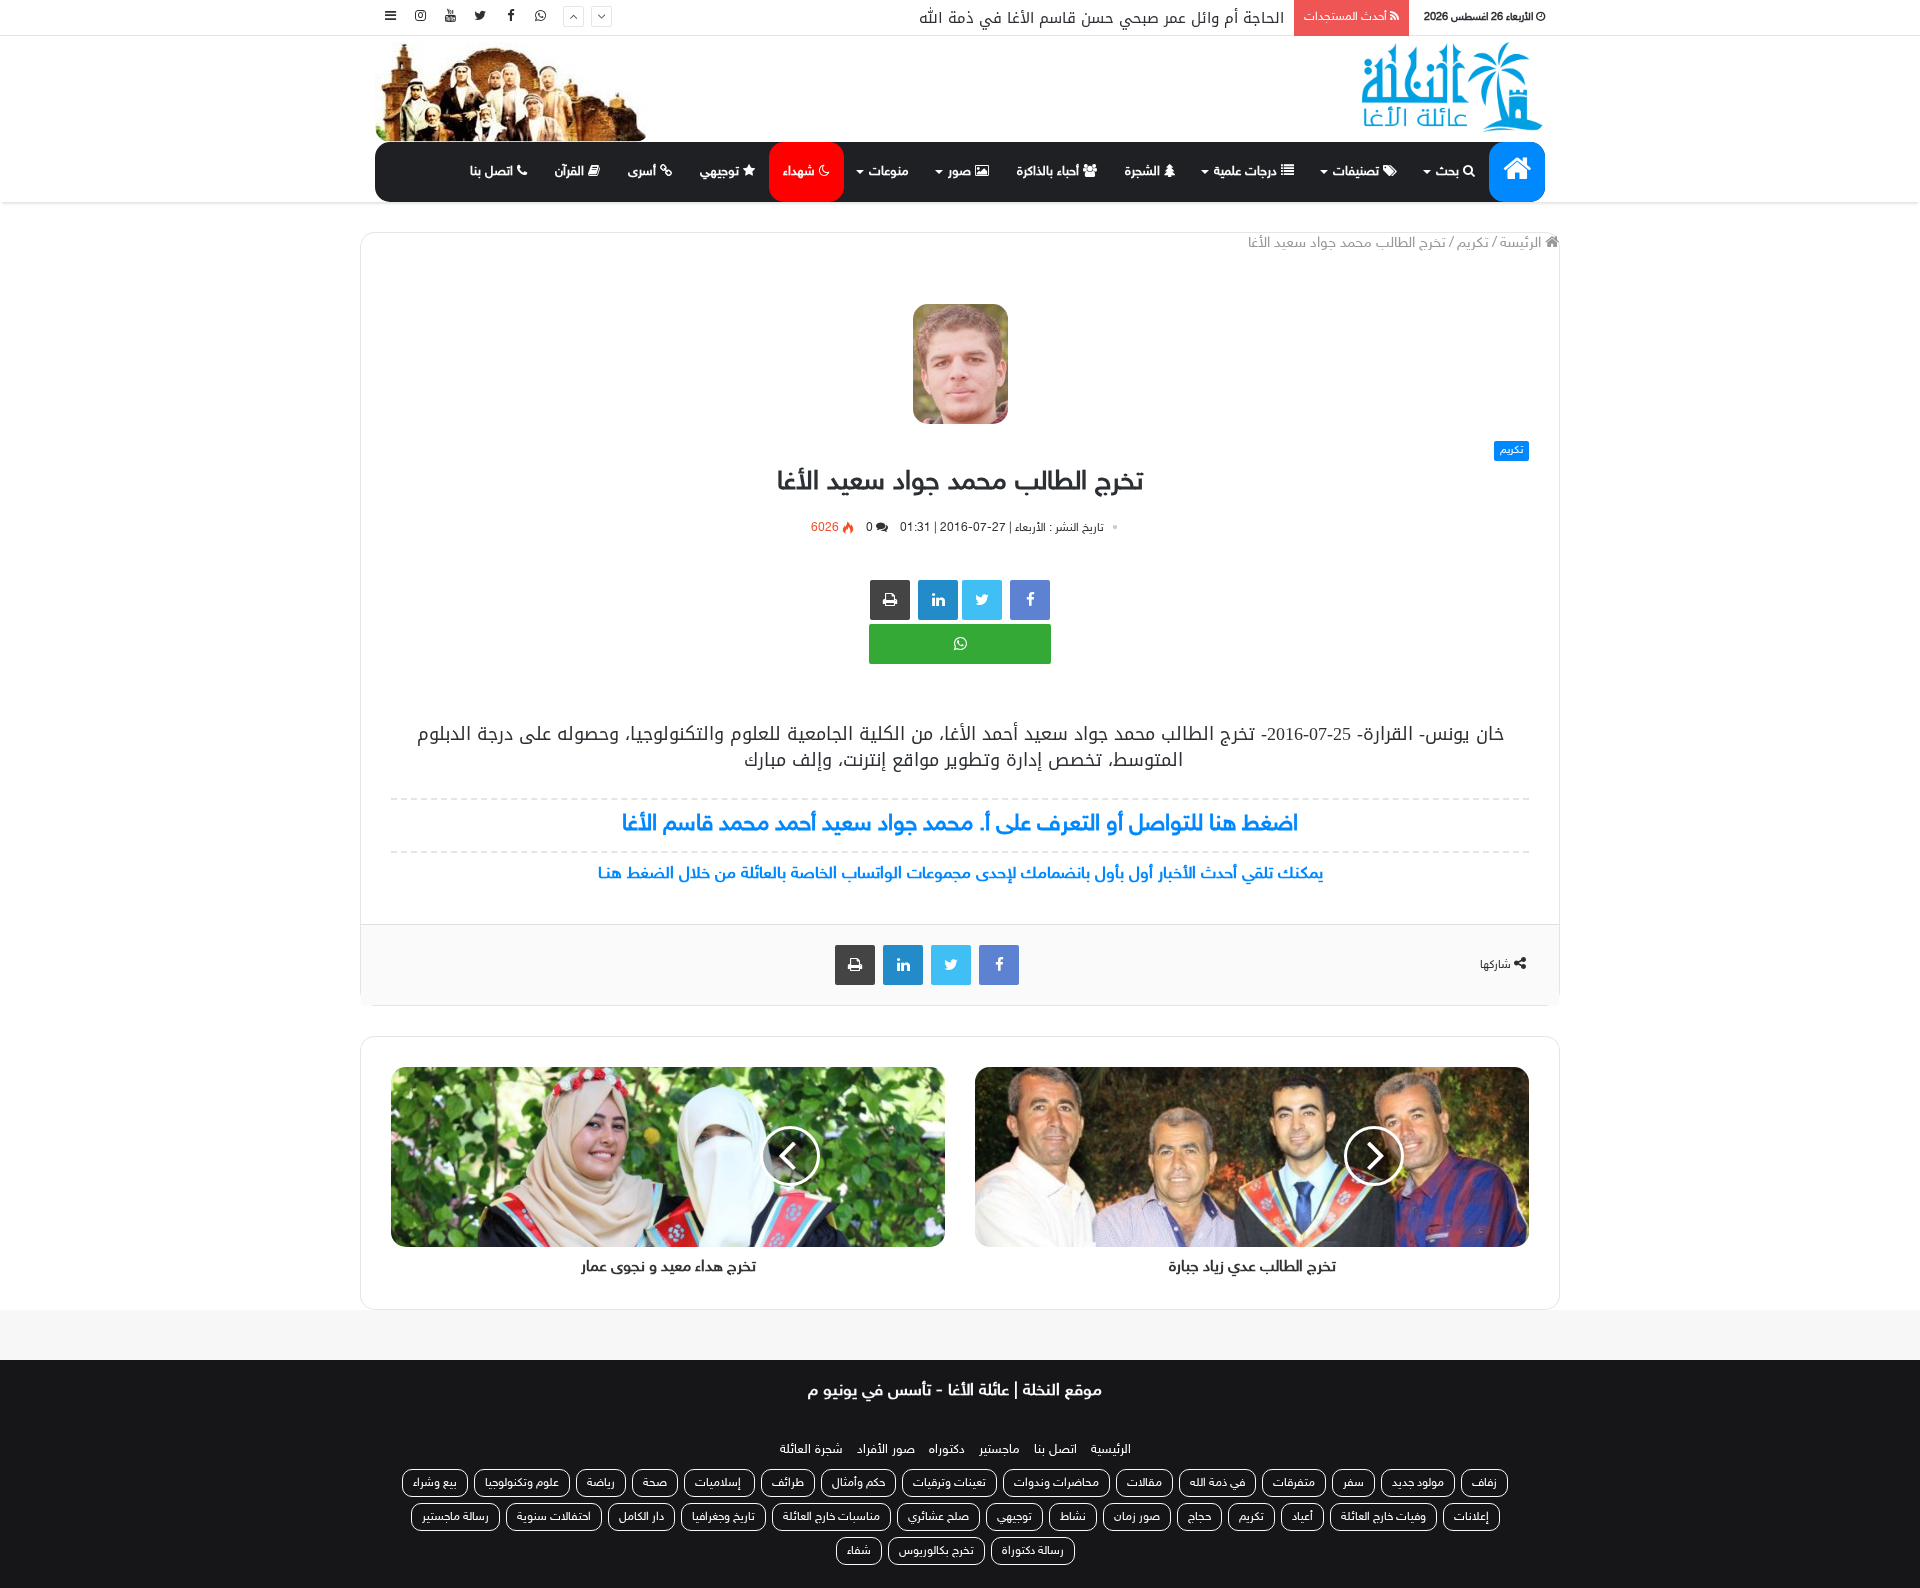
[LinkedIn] (903, 965)
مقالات (1144, 1483)
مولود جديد (1418, 1483)
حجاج (1199, 1517)
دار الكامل (641, 1517)
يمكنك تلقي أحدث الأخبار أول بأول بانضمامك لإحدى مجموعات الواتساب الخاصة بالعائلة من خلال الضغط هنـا (960, 874)
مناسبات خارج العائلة (831, 1517)
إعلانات (1471, 1517)
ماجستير (999, 1450)
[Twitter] (480, 17)
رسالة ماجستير (455, 1517)
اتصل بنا (493, 172)
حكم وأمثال (858, 1483)
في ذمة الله (1217, 1483)
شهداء (801, 172)
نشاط (1073, 1517)
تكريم (1473, 243)
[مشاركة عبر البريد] (938, 600)
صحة (655, 1483)
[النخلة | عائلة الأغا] (1453, 87)
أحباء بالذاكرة (1050, 172)
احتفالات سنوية (554, 1517)
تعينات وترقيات (949, 1483)
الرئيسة (1522, 243)
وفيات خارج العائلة (1383, 1517)
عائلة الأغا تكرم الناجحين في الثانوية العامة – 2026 (1116, 24)
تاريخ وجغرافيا (723, 1517)
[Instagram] (420, 17)
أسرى (644, 172)
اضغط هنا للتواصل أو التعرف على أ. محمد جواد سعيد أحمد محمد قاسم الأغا (960, 824)
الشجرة (1144, 172)
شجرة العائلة (811, 1450)
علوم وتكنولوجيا (522, 1483)
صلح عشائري (938, 1517)
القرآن (571, 172)
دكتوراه (947, 1450)
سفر (1353, 1483)
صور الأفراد (886, 1450)
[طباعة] (890, 600)
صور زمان (1137, 1517)
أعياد (1302, 1517)
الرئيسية (1111, 1450)
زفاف (1484, 1483)
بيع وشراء (435, 1483)
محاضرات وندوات (1056, 1483)
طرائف (788, 1483)
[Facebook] (510, 17)
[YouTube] (450, 17)
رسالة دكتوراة (1033, 1551)
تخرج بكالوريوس (936, 1551)
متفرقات (1294, 1483)
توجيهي (721, 172)
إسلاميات (719, 1483)
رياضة (601, 1483)
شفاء (859, 1551)
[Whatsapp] (540, 17)
